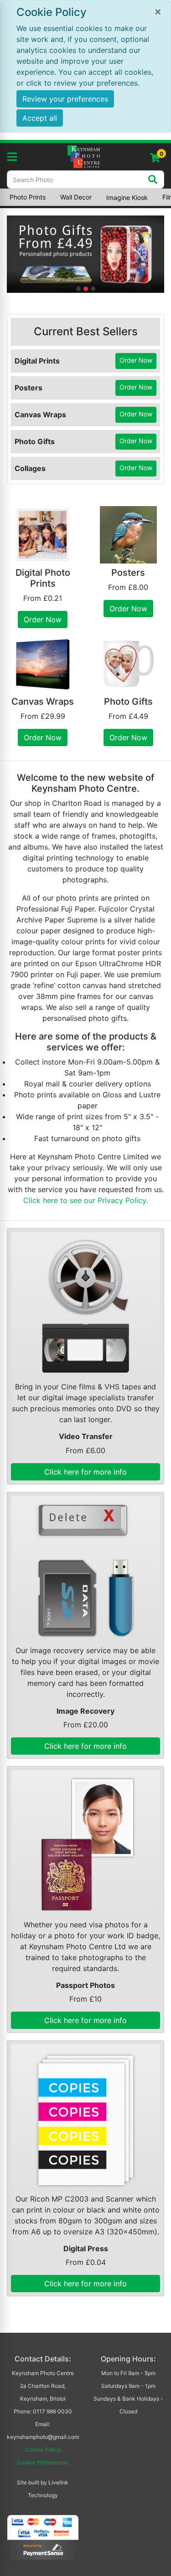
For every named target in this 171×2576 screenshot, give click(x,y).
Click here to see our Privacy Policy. (85, 1200)
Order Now (136, 360)
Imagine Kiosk (127, 197)
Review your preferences (65, 99)
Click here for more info (85, 1472)
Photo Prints (28, 197)
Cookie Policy (43, 2450)
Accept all (40, 118)
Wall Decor (76, 197)
